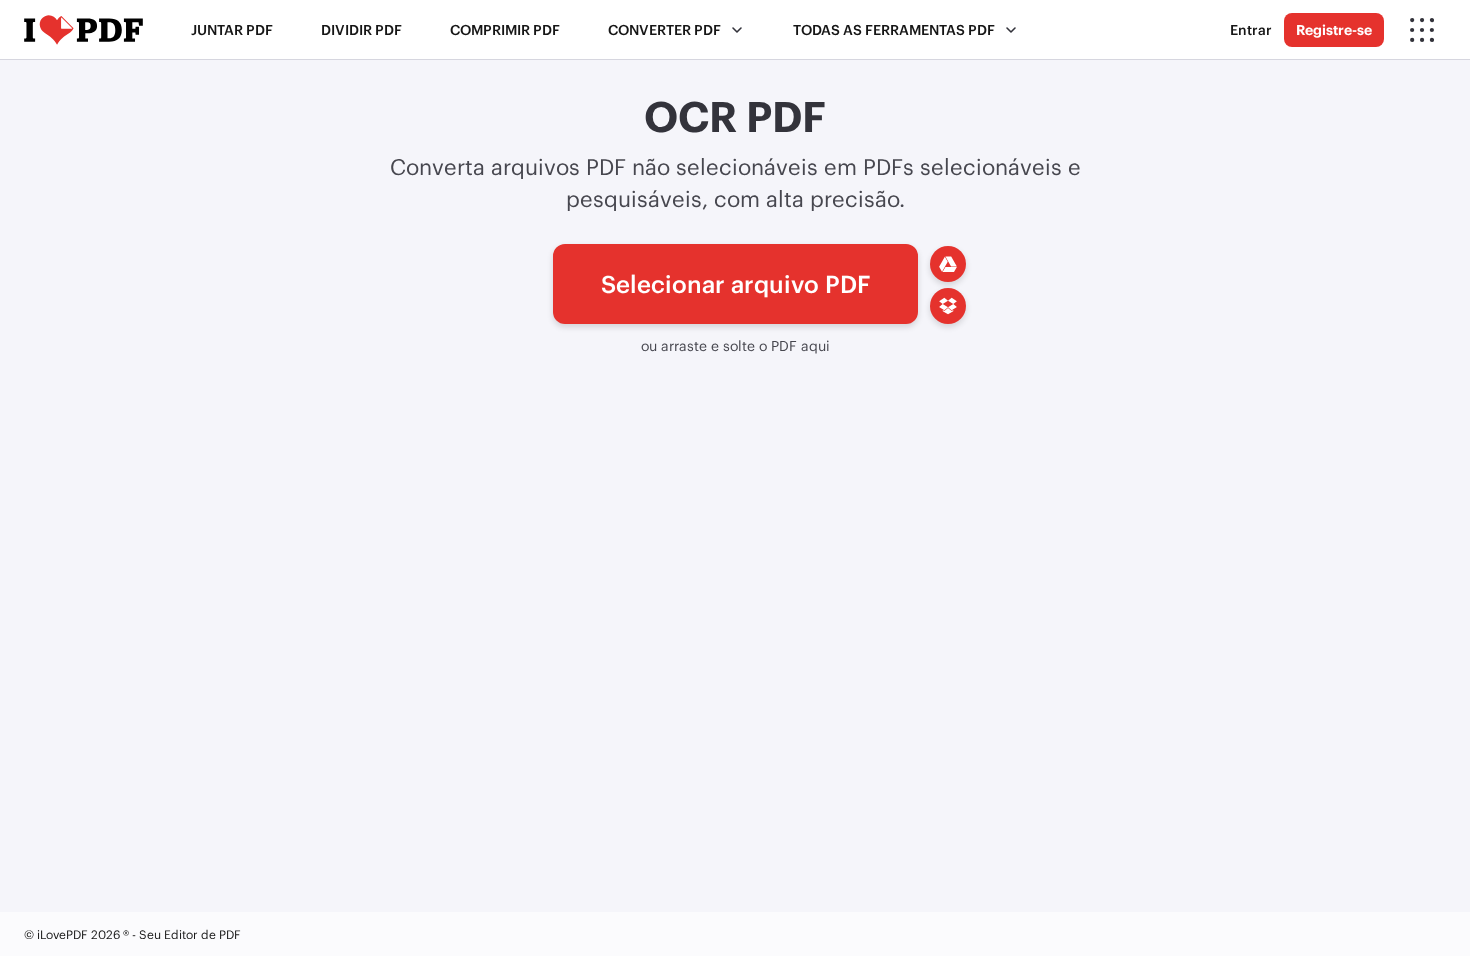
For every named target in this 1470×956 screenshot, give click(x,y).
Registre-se (1334, 29)
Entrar (1251, 29)
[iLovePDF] (83, 30)
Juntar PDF (232, 29)
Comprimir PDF (505, 29)
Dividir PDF (361, 29)
